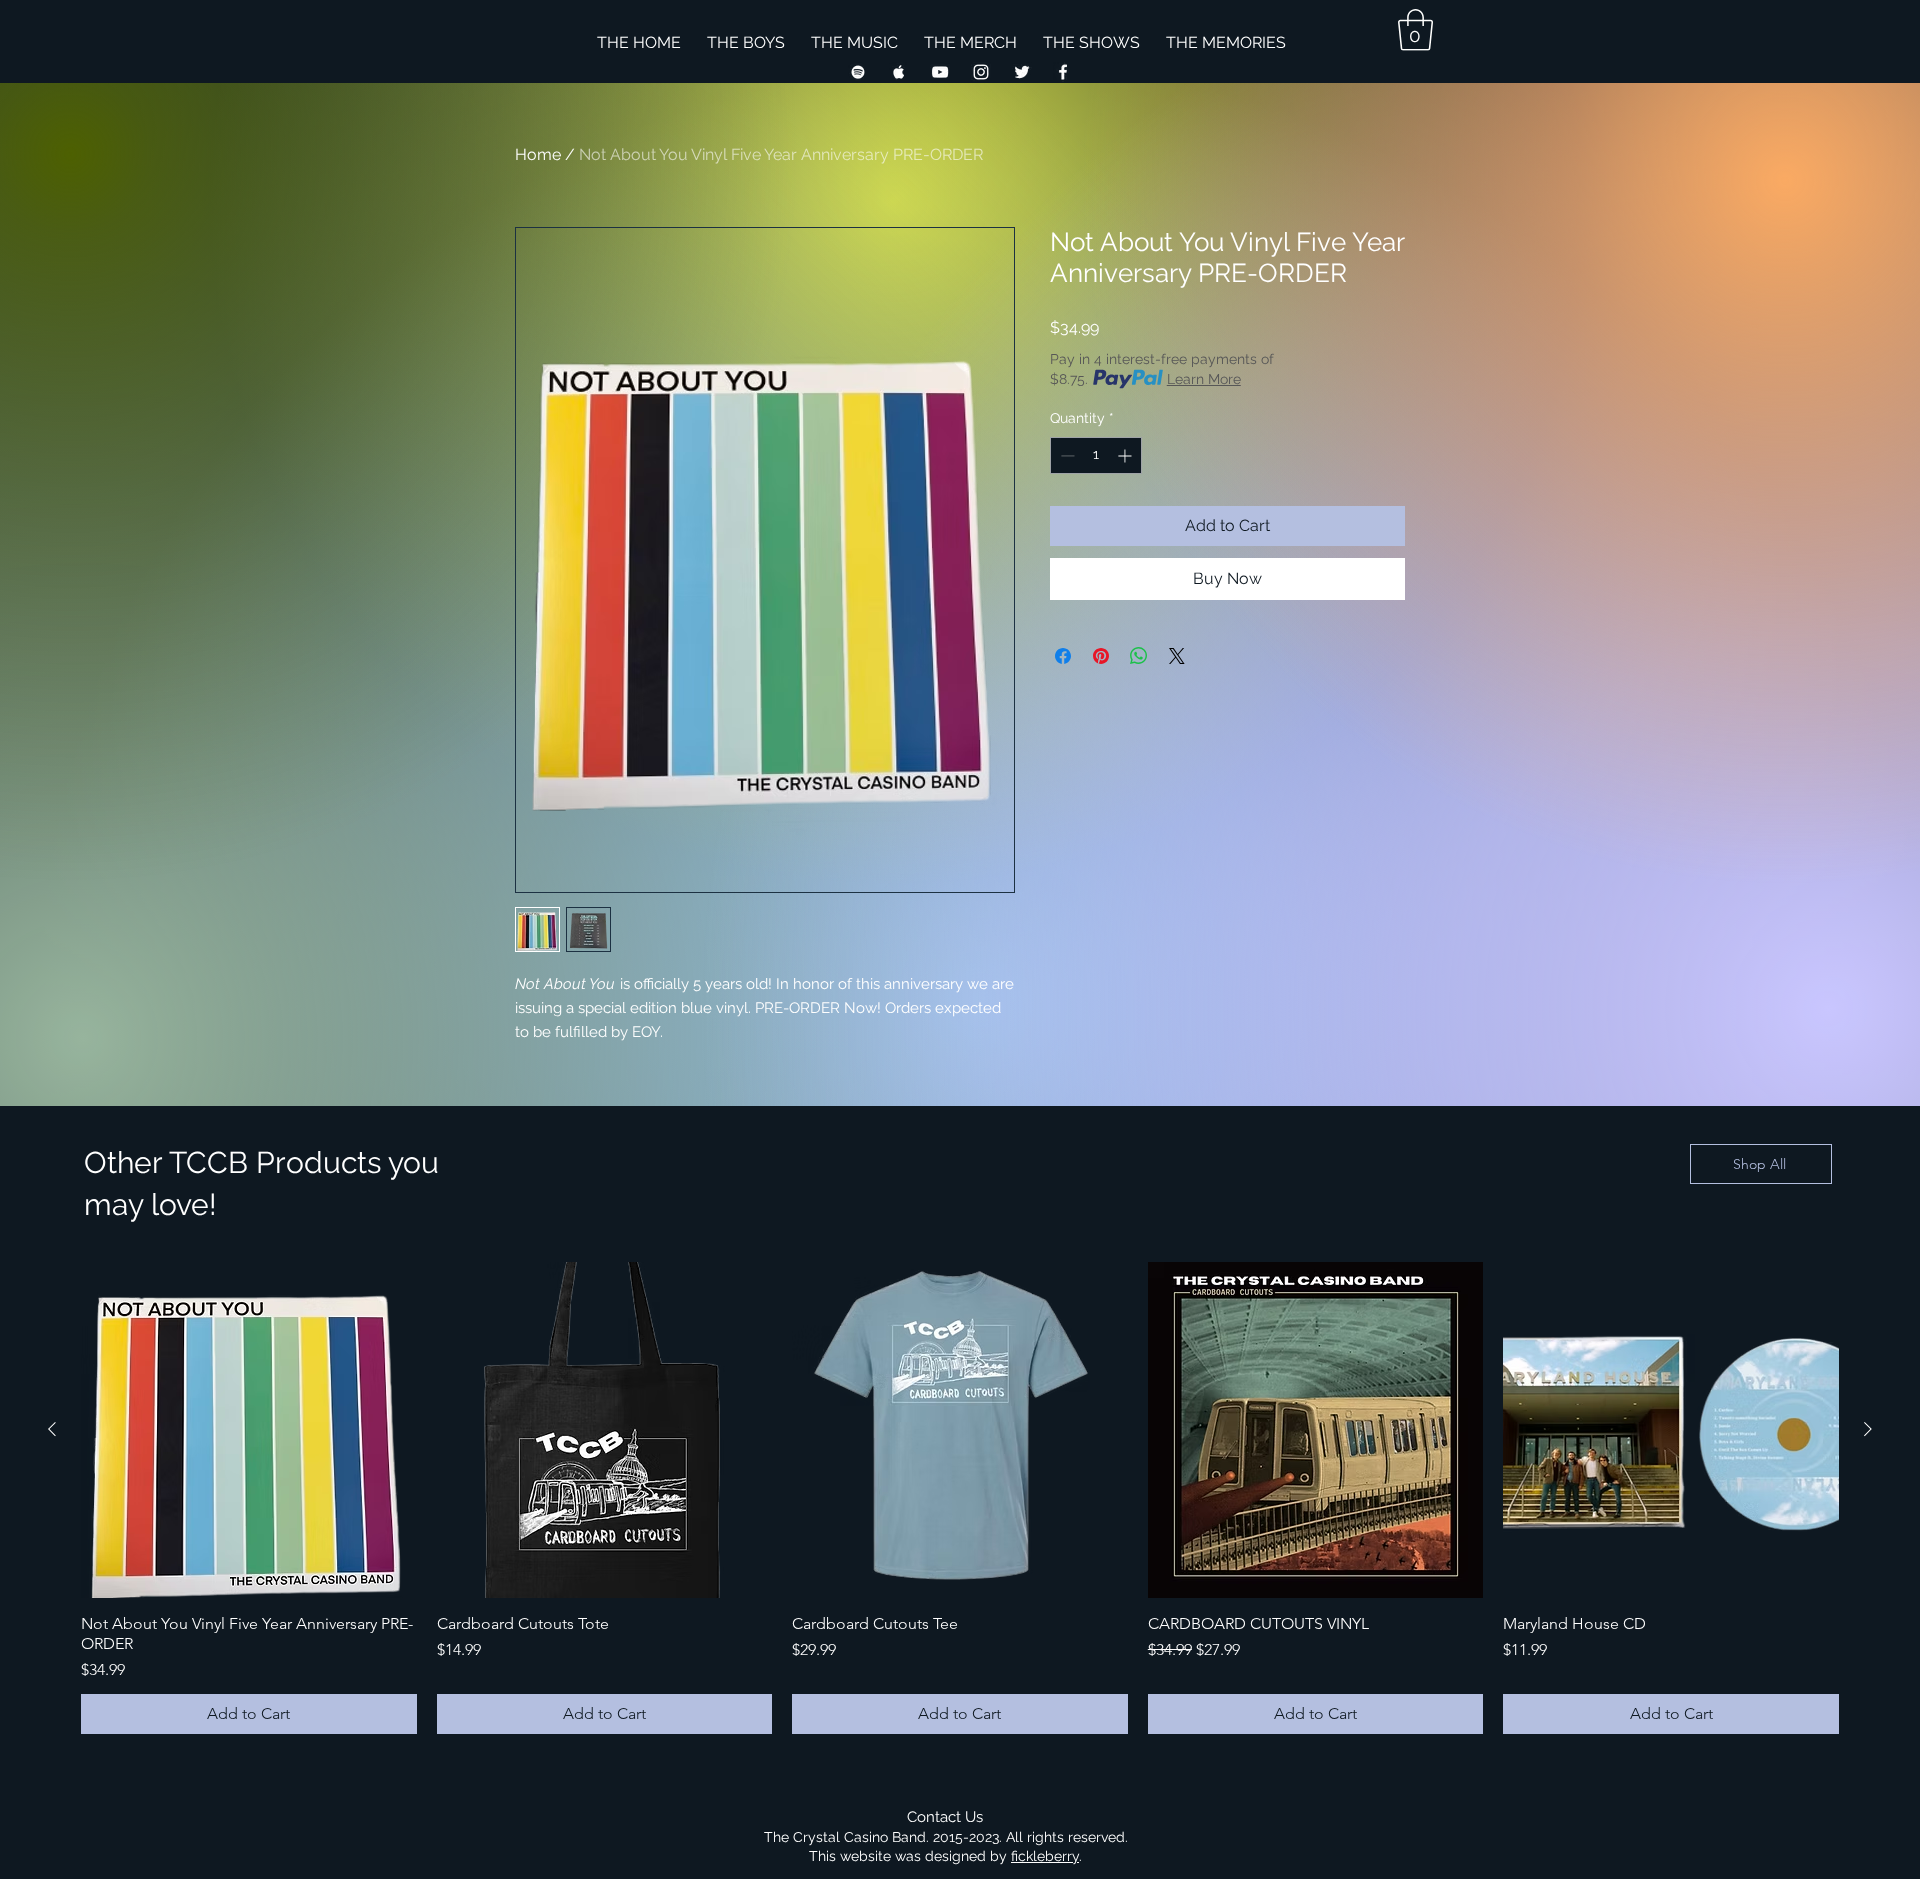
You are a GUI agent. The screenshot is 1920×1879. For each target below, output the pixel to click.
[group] (960, 1498)
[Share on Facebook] (1063, 656)
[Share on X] (1177, 656)
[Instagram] (981, 72)
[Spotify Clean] (858, 72)
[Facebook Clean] (1063, 72)
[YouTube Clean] (940, 72)
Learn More (1204, 379)
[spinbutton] (1096, 455)
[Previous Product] (52, 1429)
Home (538, 154)
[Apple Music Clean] (899, 72)
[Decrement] (1065, 455)
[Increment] (1126, 455)
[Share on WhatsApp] (1139, 656)
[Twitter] (1022, 72)
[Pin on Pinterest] (1101, 656)
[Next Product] (1868, 1429)
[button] (1415, 30)
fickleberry (1045, 1856)
